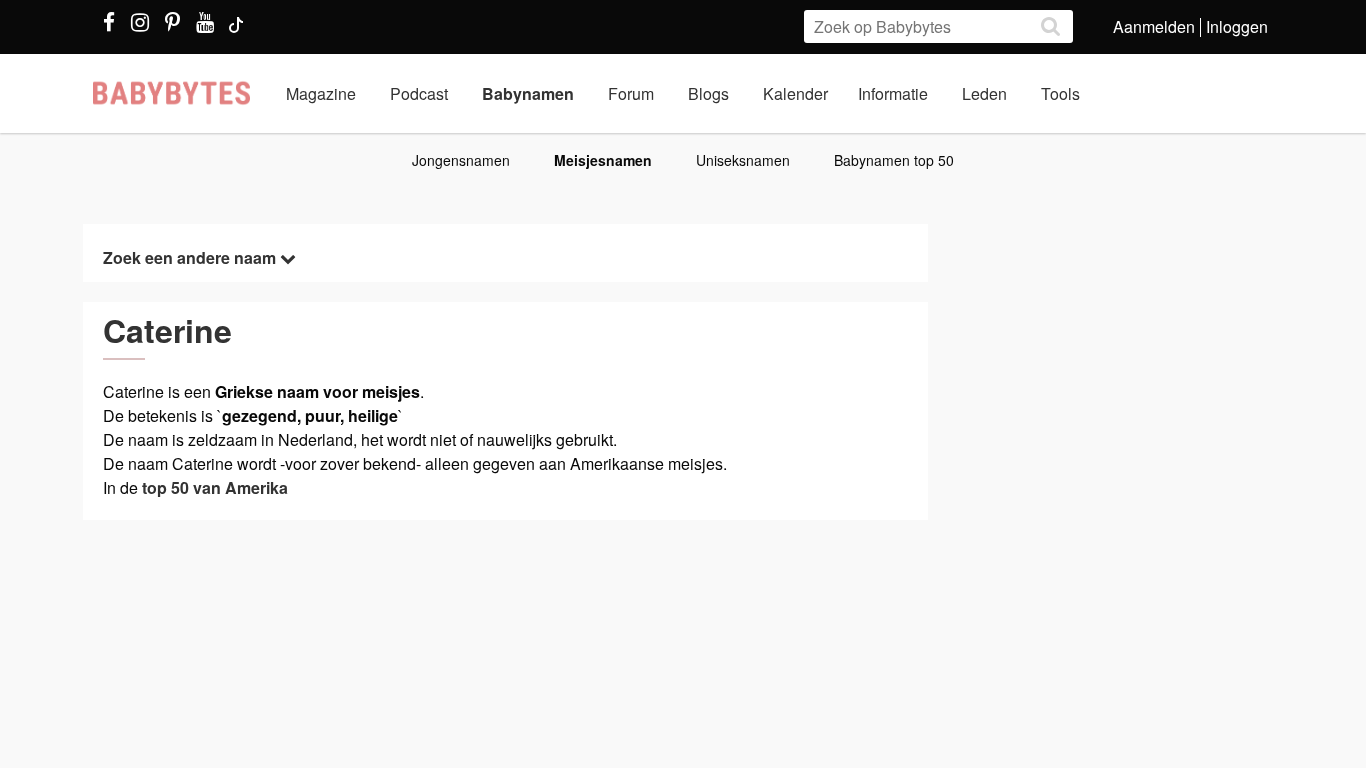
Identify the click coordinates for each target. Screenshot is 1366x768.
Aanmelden (1154, 26)
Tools (1060, 93)
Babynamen (528, 93)
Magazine (321, 93)
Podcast (419, 93)
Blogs (708, 93)
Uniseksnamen (743, 160)
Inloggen (1237, 26)
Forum (631, 93)
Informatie (893, 93)
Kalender (795, 93)
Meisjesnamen (603, 160)
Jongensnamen (461, 160)
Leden (984, 93)
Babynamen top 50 (894, 160)
